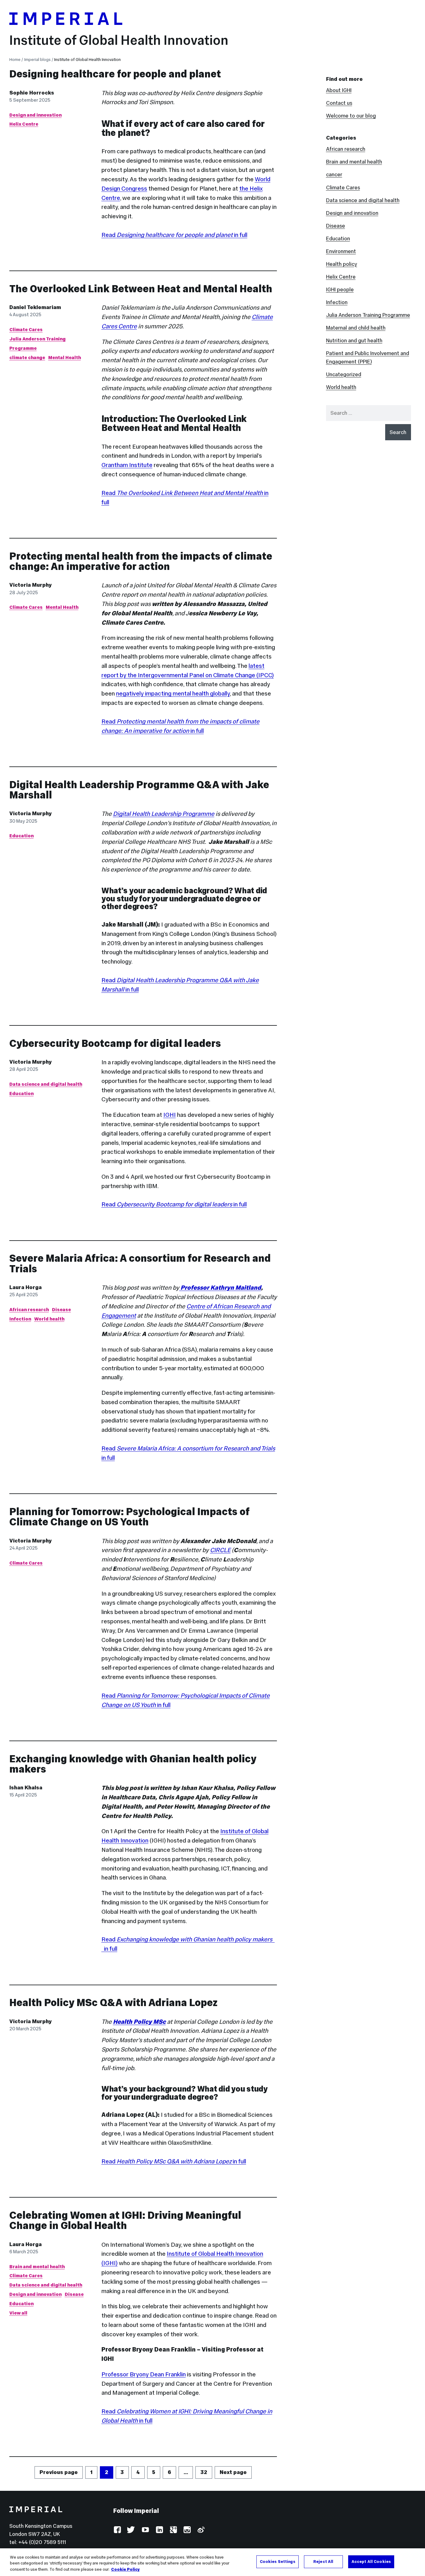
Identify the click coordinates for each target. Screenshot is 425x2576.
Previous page (59, 2472)
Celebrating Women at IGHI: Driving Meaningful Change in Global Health (125, 2220)
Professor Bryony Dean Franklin (144, 2374)
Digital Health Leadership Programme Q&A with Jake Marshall (139, 790)
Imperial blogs (37, 60)
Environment (341, 251)
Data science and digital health (46, 1084)
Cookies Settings (278, 2561)
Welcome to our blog (351, 116)
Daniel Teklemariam (35, 307)
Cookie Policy (125, 2569)
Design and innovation (35, 115)
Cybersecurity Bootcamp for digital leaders (115, 1043)
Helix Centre (24, 124)
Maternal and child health (356, 328)
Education (21, 836)
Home (15, 60)
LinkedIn (159, 2530)
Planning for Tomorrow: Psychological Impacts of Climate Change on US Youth (129, 1517)
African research (29, 1309)
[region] (213, 2562)
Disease (61, 1309)
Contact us (339, 103)
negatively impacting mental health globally (173, 693)
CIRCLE (220, 1550)
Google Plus (173, 2530)
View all (18, 2313)
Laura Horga (26, 1287)
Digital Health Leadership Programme (164, 814)
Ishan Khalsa (26, 1787)
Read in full (174, 235)
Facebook (117, 2530)
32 (206, 2472)
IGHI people (340, 289)
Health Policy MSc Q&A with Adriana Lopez (113, 2003)
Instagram (187, 2530)
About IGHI (339, 90)
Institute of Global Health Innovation (119, 40)
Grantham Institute (127, 465)
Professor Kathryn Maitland (220, 1288)
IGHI (170, 1115)
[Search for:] (369, 413)
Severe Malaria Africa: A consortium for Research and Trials (140, 1263)
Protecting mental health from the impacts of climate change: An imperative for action (141, 561)
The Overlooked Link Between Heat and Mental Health (141, 289)
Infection (20, 1319)
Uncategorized (344, 374)
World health (49, 1319)
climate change (27, 357)
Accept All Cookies (371, 2561)
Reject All (323, 2561)
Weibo (201, 2530)
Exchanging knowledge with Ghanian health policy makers (133, 1764)
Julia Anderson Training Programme (368, 315)
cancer (334, 174)
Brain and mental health (37, 2266)
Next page (233, 2472)
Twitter (131, 2530)
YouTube (145, 2530)
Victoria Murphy (30, 585)
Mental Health (65, 357)
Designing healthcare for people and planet (115, 74)
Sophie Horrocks (32, 93)
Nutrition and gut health (354, 340)
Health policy (342, 264)
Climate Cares (26, 329)
